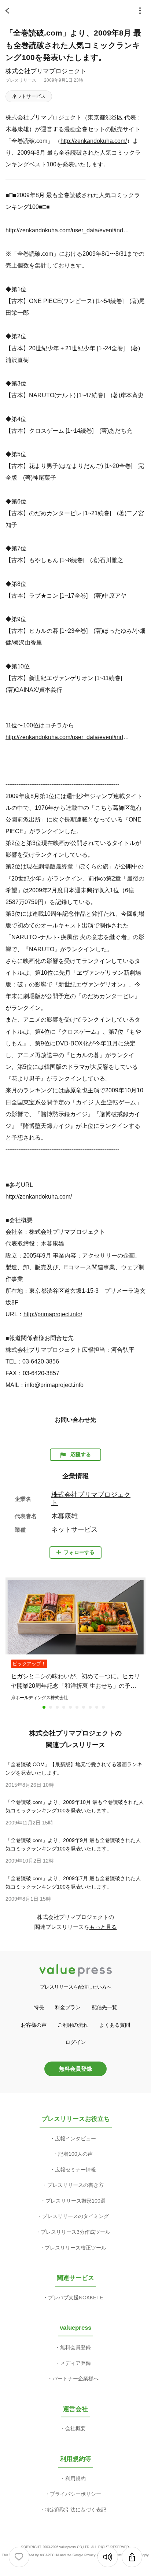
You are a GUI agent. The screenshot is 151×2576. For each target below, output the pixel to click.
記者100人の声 (75, 2154)
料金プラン (68, 2007)
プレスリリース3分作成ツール (75, 2232)
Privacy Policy (95, 2555)
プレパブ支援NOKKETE (75, 2298)
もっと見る (103, 1927)
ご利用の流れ (73, 2025)
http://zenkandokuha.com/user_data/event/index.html (69, 230)
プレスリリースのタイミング (75, 2216)
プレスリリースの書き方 (75, 2185)
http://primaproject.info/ (53, 1314)
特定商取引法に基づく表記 (75, 2510)
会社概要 (75, 2428)
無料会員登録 (75, 2069)
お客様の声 (34, 2025)
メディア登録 (75, 2363)
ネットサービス (29, 96)
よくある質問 (115, 2025)
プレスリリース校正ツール (75, 2248)
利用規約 (75, 2479)
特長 (39, 2007)
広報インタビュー (75, 2138)
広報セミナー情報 (75, 2170)
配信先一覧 (104, 2007)
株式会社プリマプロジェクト (46, 71)
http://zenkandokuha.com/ (94, 141)
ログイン (75, 2042)
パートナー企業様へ (75, 2378)
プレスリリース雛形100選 (75, 2201)
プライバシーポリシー (75, 2494)
